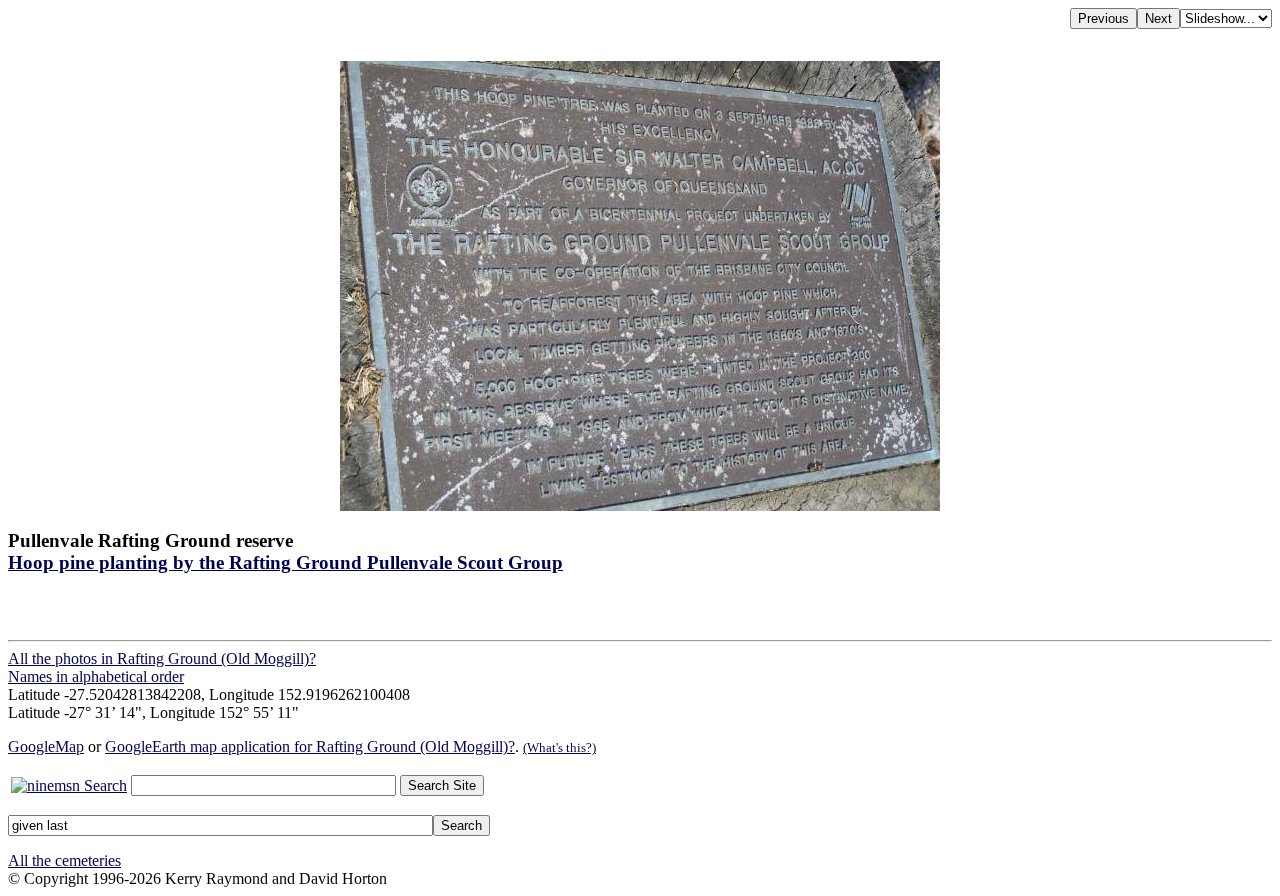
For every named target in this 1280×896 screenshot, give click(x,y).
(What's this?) (559, 747)
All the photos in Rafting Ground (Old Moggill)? (162, 658)
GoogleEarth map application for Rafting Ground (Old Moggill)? (310, 746)
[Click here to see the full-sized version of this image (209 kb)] (640, 505)
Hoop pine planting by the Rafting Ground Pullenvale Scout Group (285, 562)
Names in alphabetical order (96, 676)
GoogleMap (46, 746)
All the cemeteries (64, 860)
